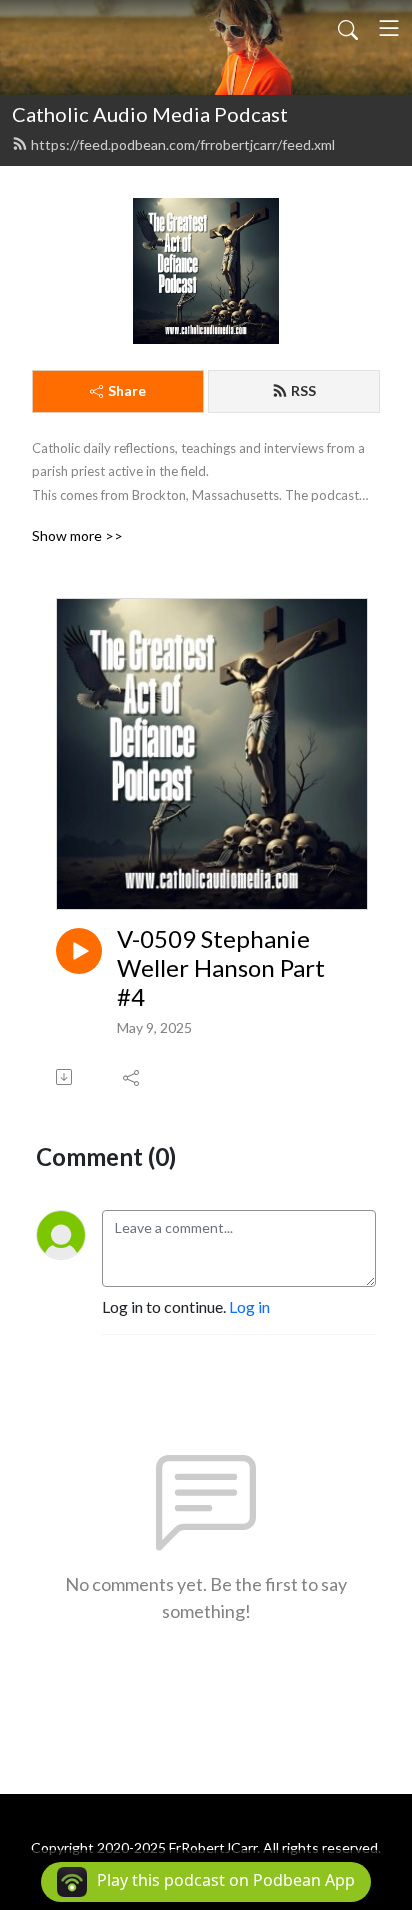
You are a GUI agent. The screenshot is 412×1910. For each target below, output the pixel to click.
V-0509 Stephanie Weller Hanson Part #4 (221, 968)
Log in (249, 1306)
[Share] (132, 1077)
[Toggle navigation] (389, 28)
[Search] (348, 28)
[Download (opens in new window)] (65, 1077)
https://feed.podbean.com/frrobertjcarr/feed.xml (183, 144)
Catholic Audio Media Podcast (150, 114)
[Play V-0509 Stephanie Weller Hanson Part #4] (79, 951)
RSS (303, 390)
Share (127, 390)
